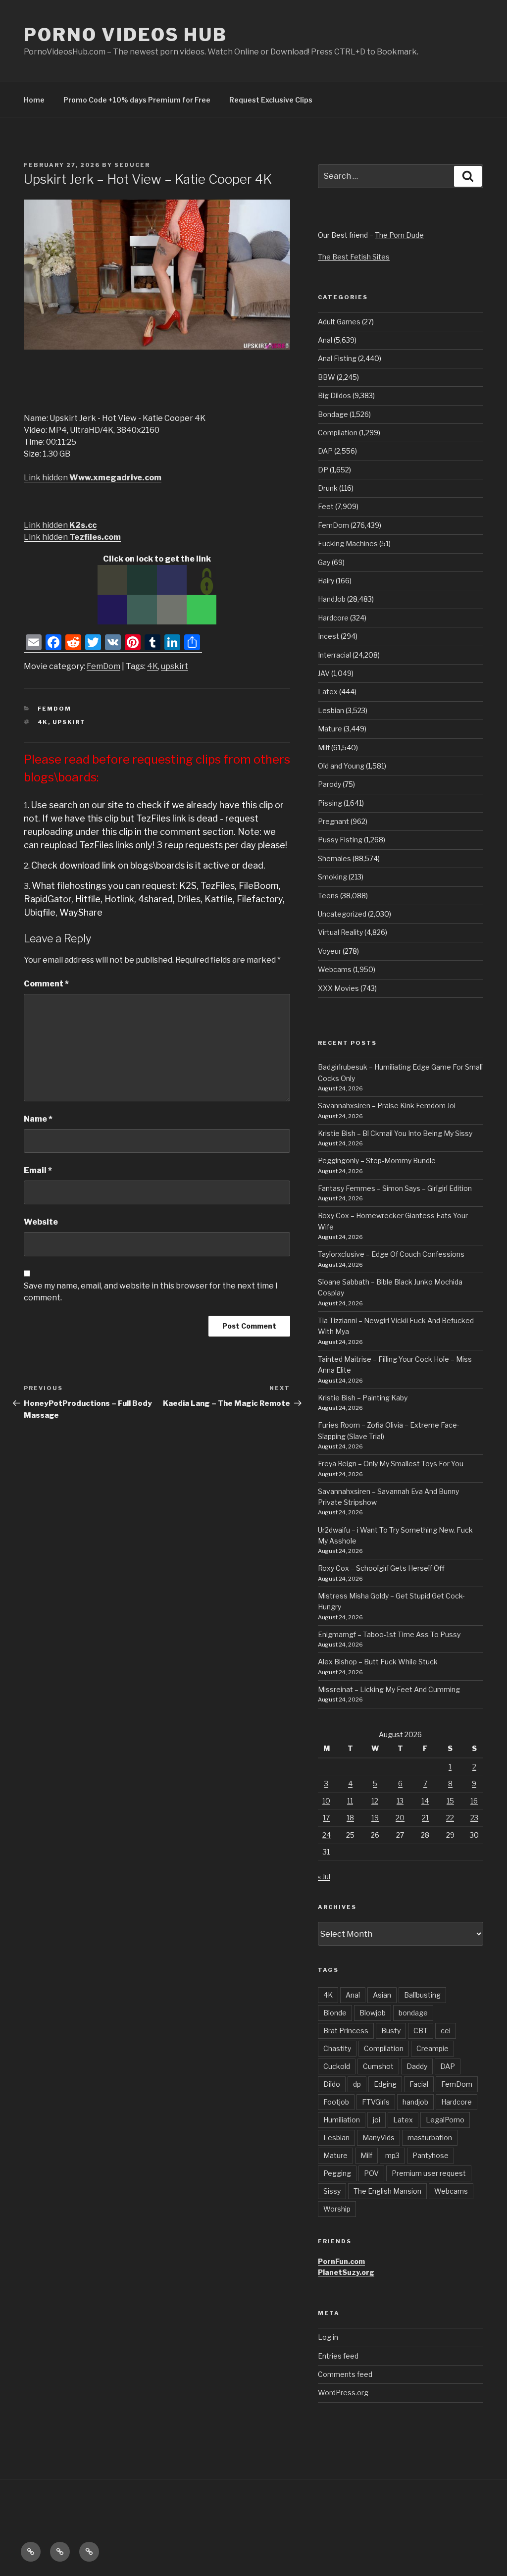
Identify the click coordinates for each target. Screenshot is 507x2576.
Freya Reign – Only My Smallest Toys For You (391, 1464)
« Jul (324, 1877)
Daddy (417, 2066)
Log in (328, 2337)
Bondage (333, 414)
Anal (325, 340)
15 (450, 1801)
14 (425, 1801)
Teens (328, 896)
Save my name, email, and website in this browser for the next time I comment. (151, 1292)
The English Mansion (387, 2191)
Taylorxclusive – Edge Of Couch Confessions (391, 1254)
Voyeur (330, 951)
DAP (325, 451)
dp (357, 2084)
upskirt (175, 666)
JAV (324, 673)
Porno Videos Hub (126, 35)
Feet (326, 506)
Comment (46, 984)
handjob (415, 2102)
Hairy (326, 581)
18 (350, 1818)
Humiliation (342, 2120)
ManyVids (379, 2138)
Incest (329, 636)
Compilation (338, 433)
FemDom (103, 666)
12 (375, 1801)
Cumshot (378, 2066)
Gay (324, 562)
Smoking (332, 877)
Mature (330, 729)
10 (326, 1801)
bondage (413, 2013)
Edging (385, 2084)
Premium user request (429, 2173)
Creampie (432, 2048)
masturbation (430, 2138)
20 (400, 1818)
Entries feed (338, 2356)
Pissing (330, 803)
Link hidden (93, 478)
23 (474, 1818)
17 (326, 1818)
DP (323, 470)
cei (446, 2031)
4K (152, 666)
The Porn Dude (399, 235)
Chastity (337, 2048)
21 (425, 1818)
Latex (328, 692)
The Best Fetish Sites (354, 257)
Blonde (335, 2013)
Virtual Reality (340, 932)
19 (375, 1818)
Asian (382, 1995)
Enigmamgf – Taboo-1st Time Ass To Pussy (389, 1634)
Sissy (332, 2191)
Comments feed (345, 2374)
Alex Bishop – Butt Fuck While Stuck (378, 1662)
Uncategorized (342, 914)
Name (38, 1119)
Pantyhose (431, 2155)
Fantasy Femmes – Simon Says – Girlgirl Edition (395, 1188)
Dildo (332, 2084)
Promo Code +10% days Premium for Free (137, 100)
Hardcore (333, 618)
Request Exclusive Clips (271, 100)
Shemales (334, 858)
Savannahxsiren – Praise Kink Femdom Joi (387, 1106)
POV (371, 2173)
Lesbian (331, 710)
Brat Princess (346, 2031)
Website (41, 1222)
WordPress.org (343, 2393)
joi (377, 2120)
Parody (330, 784)
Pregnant (333, 821)
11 (350, 1801)
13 (400, 1801)
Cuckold (337, 2066)
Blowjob (373, 2013)
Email (38, 1170)
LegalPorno (445, 2120)
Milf (324, 747)
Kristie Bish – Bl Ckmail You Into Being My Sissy (395, 1133)
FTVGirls (376, 2102)
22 (450, 1818)
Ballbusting (422, 1995)
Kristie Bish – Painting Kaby (363, 1398)
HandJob (332, 599)
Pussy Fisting (340, 840)
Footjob (336, 2102)
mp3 (392, 2155)
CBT (421, 2031)
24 (327, 1835)
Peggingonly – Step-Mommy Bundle (377, 1160)
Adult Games (339, 322)
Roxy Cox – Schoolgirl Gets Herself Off (381, 1568)
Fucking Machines (348, 543)
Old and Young (341, 766)
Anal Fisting (337, 358)
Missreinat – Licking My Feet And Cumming (389, 1689)
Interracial (334, 655)
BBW (327, 377)
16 (474, 1801)
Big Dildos (334, 395)
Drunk (328, 488)
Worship (337, 2209)
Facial (419, 2084)
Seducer (132, 165)
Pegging (337, 2173)
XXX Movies (338, 988)
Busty (391, 2031)
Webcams (335, 969)
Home (34, 100)
